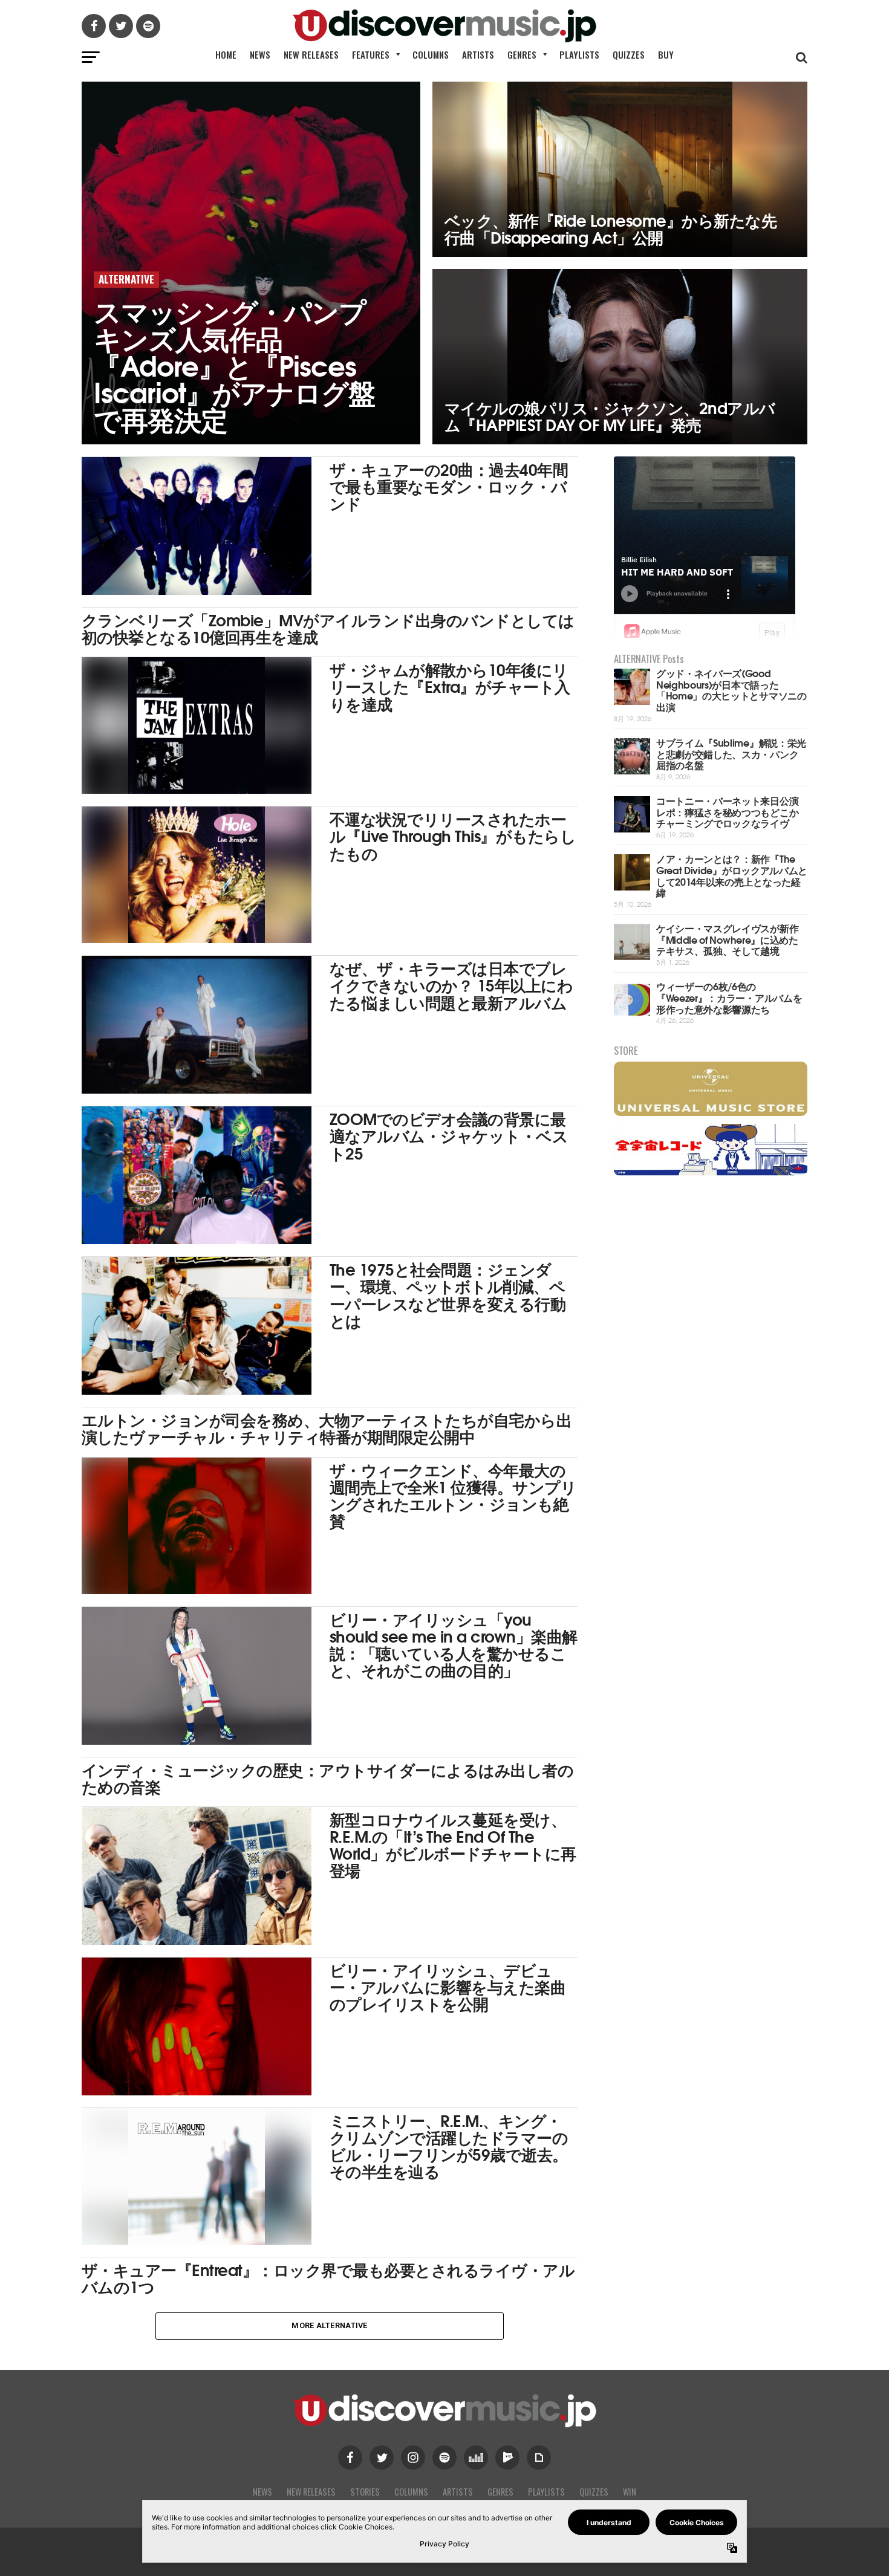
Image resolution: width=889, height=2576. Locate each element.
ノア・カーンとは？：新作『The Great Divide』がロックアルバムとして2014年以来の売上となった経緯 (732, 875)
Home (226, 54)
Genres (522, 54)
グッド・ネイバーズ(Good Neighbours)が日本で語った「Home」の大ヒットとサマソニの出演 (731, 689)
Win (630, 2492)
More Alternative (329, 2325)
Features (371, 54)
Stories (365, 2492)
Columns (431, 54)
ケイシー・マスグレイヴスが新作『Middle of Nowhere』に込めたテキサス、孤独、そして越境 (727, 939)
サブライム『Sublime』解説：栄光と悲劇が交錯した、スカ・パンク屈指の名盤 (731, 753)
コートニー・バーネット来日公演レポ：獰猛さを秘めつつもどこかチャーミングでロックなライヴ (727, 811)
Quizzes (629, 54)
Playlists (579, 54)
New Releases (311, 54)
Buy (666, 54)
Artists (478, 54)
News (260, 54)
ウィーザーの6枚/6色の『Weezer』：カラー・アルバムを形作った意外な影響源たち (729, 997)
